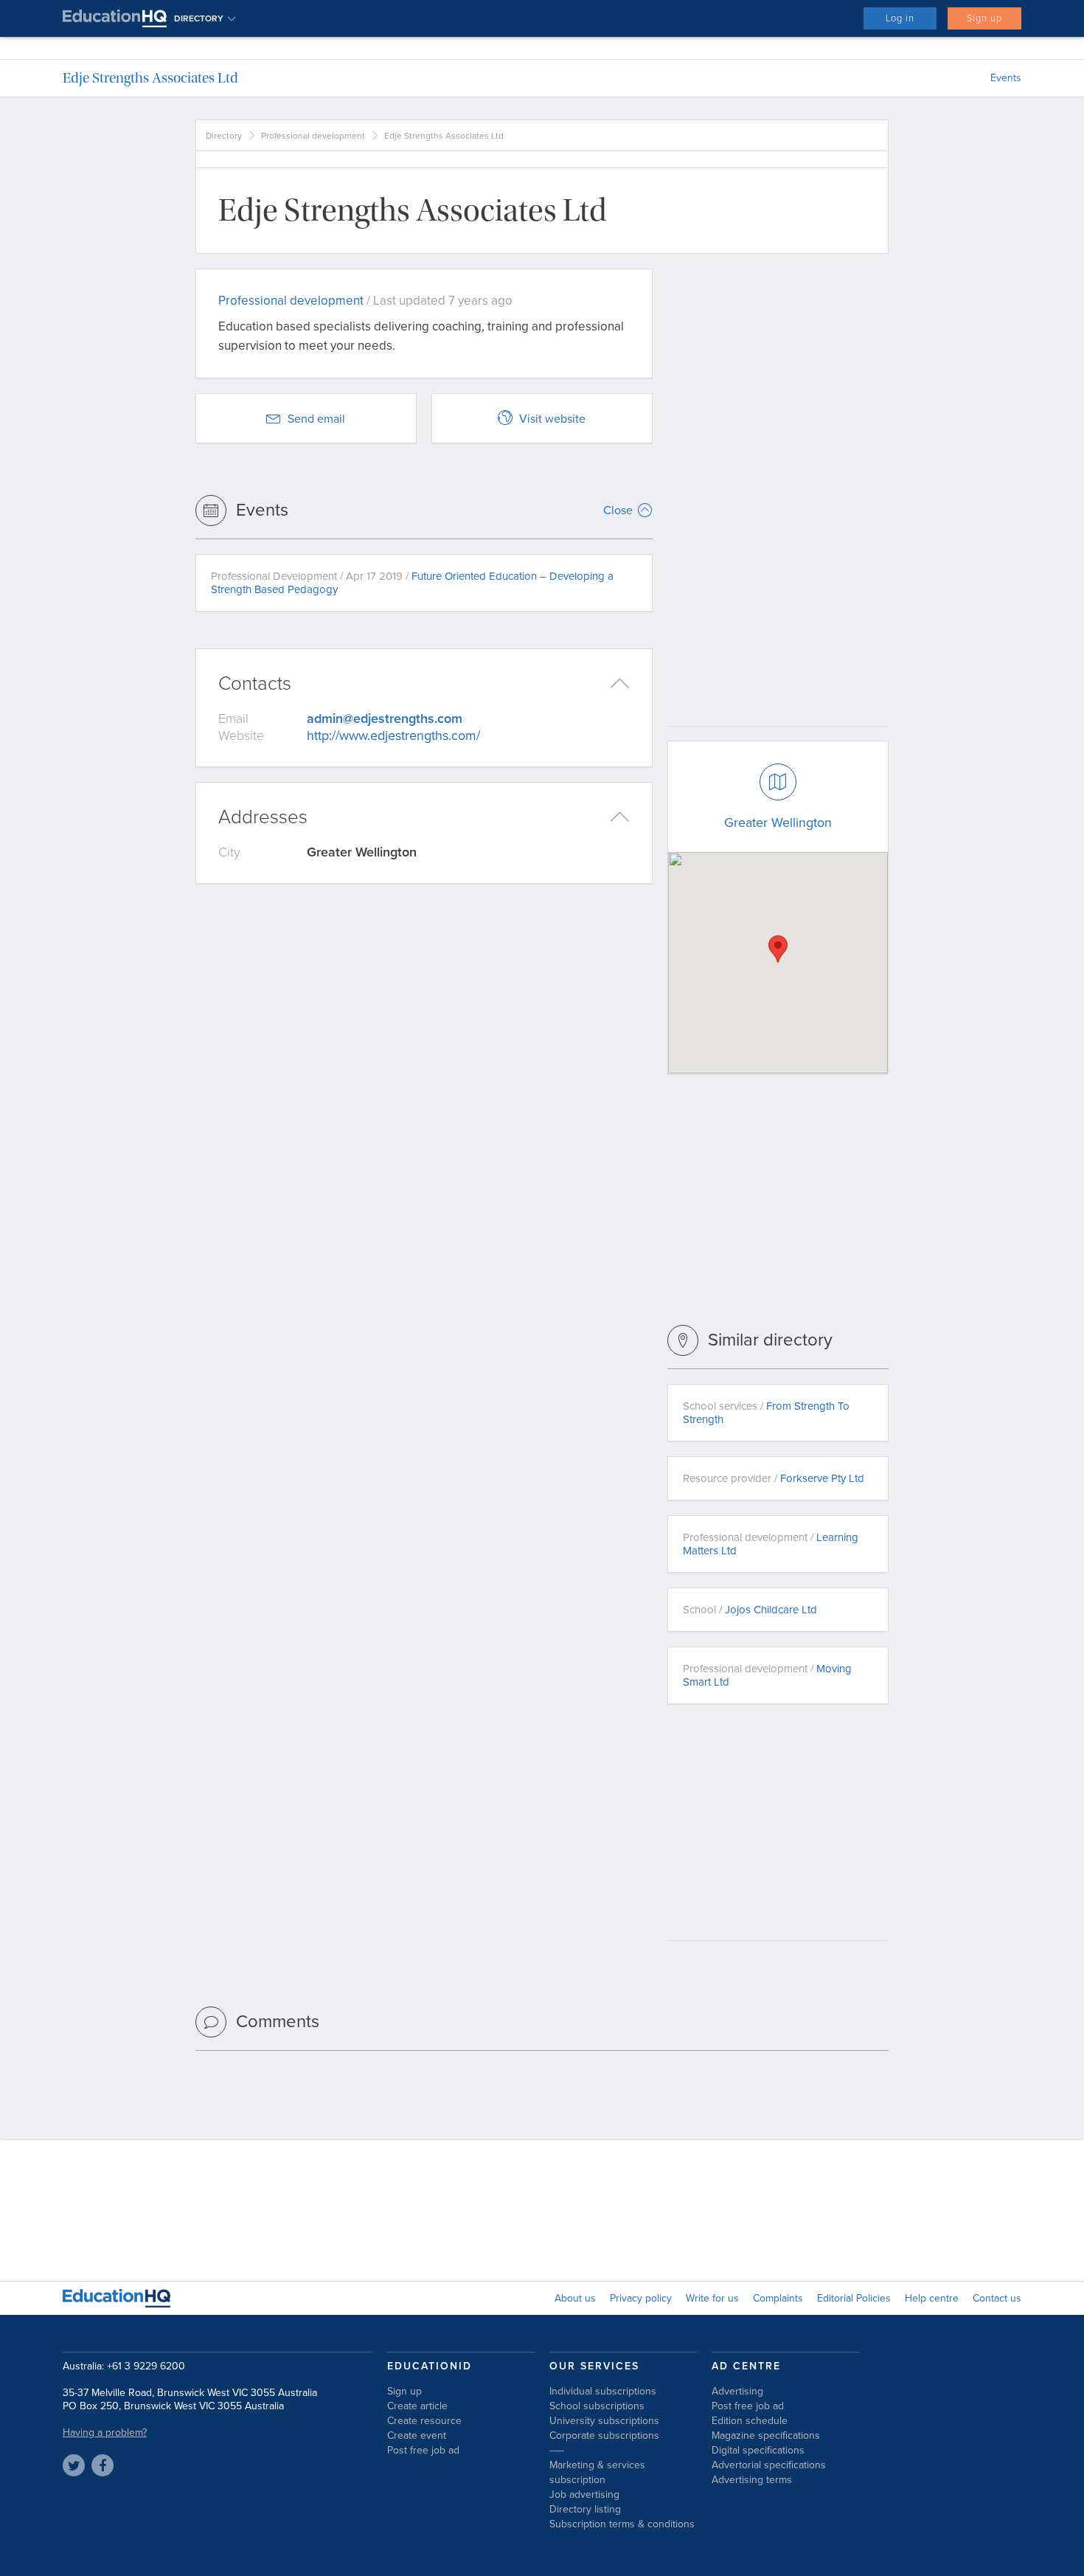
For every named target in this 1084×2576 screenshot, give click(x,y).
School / (750, 1610)
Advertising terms (752, 2480)
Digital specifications (758, 2450)
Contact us (997, 2298)
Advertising (737, 2391)
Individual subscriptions (603, 2391)
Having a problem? (105, 2433)
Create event (417, 2435)
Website (241, 735)
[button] (778, 949)
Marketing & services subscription (597, 2472)
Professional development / (771, 1544)
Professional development (313, 136)
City (229, 852)
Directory (224, 136)
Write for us (712, 2298)
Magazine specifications (766, 2435)
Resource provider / (774, 1478)
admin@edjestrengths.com (385, 719)
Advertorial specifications (769, 2465)
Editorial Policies (854, 2298)
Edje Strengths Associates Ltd (150, 78)
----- (557, 2450)
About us (575, 2298)
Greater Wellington (778, 823)
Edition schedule (750, 2421)
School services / (766, 1413)
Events (1006, 78)
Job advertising (584, 2494)
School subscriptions (597, 2406)
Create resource (424, 2421)
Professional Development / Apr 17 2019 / (412, 583)
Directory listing (585, 2509)
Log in (900, 18)
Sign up (984, 18)
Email (233, 719)
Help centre (932, 2298)
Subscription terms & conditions (622, 2524)
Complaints (778, 2298)
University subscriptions (604, 2421)
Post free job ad (423, 2450)
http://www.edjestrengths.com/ (393, 735)
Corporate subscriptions (604, 2435)
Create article (417, 2406)
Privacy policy (641, 2298)
